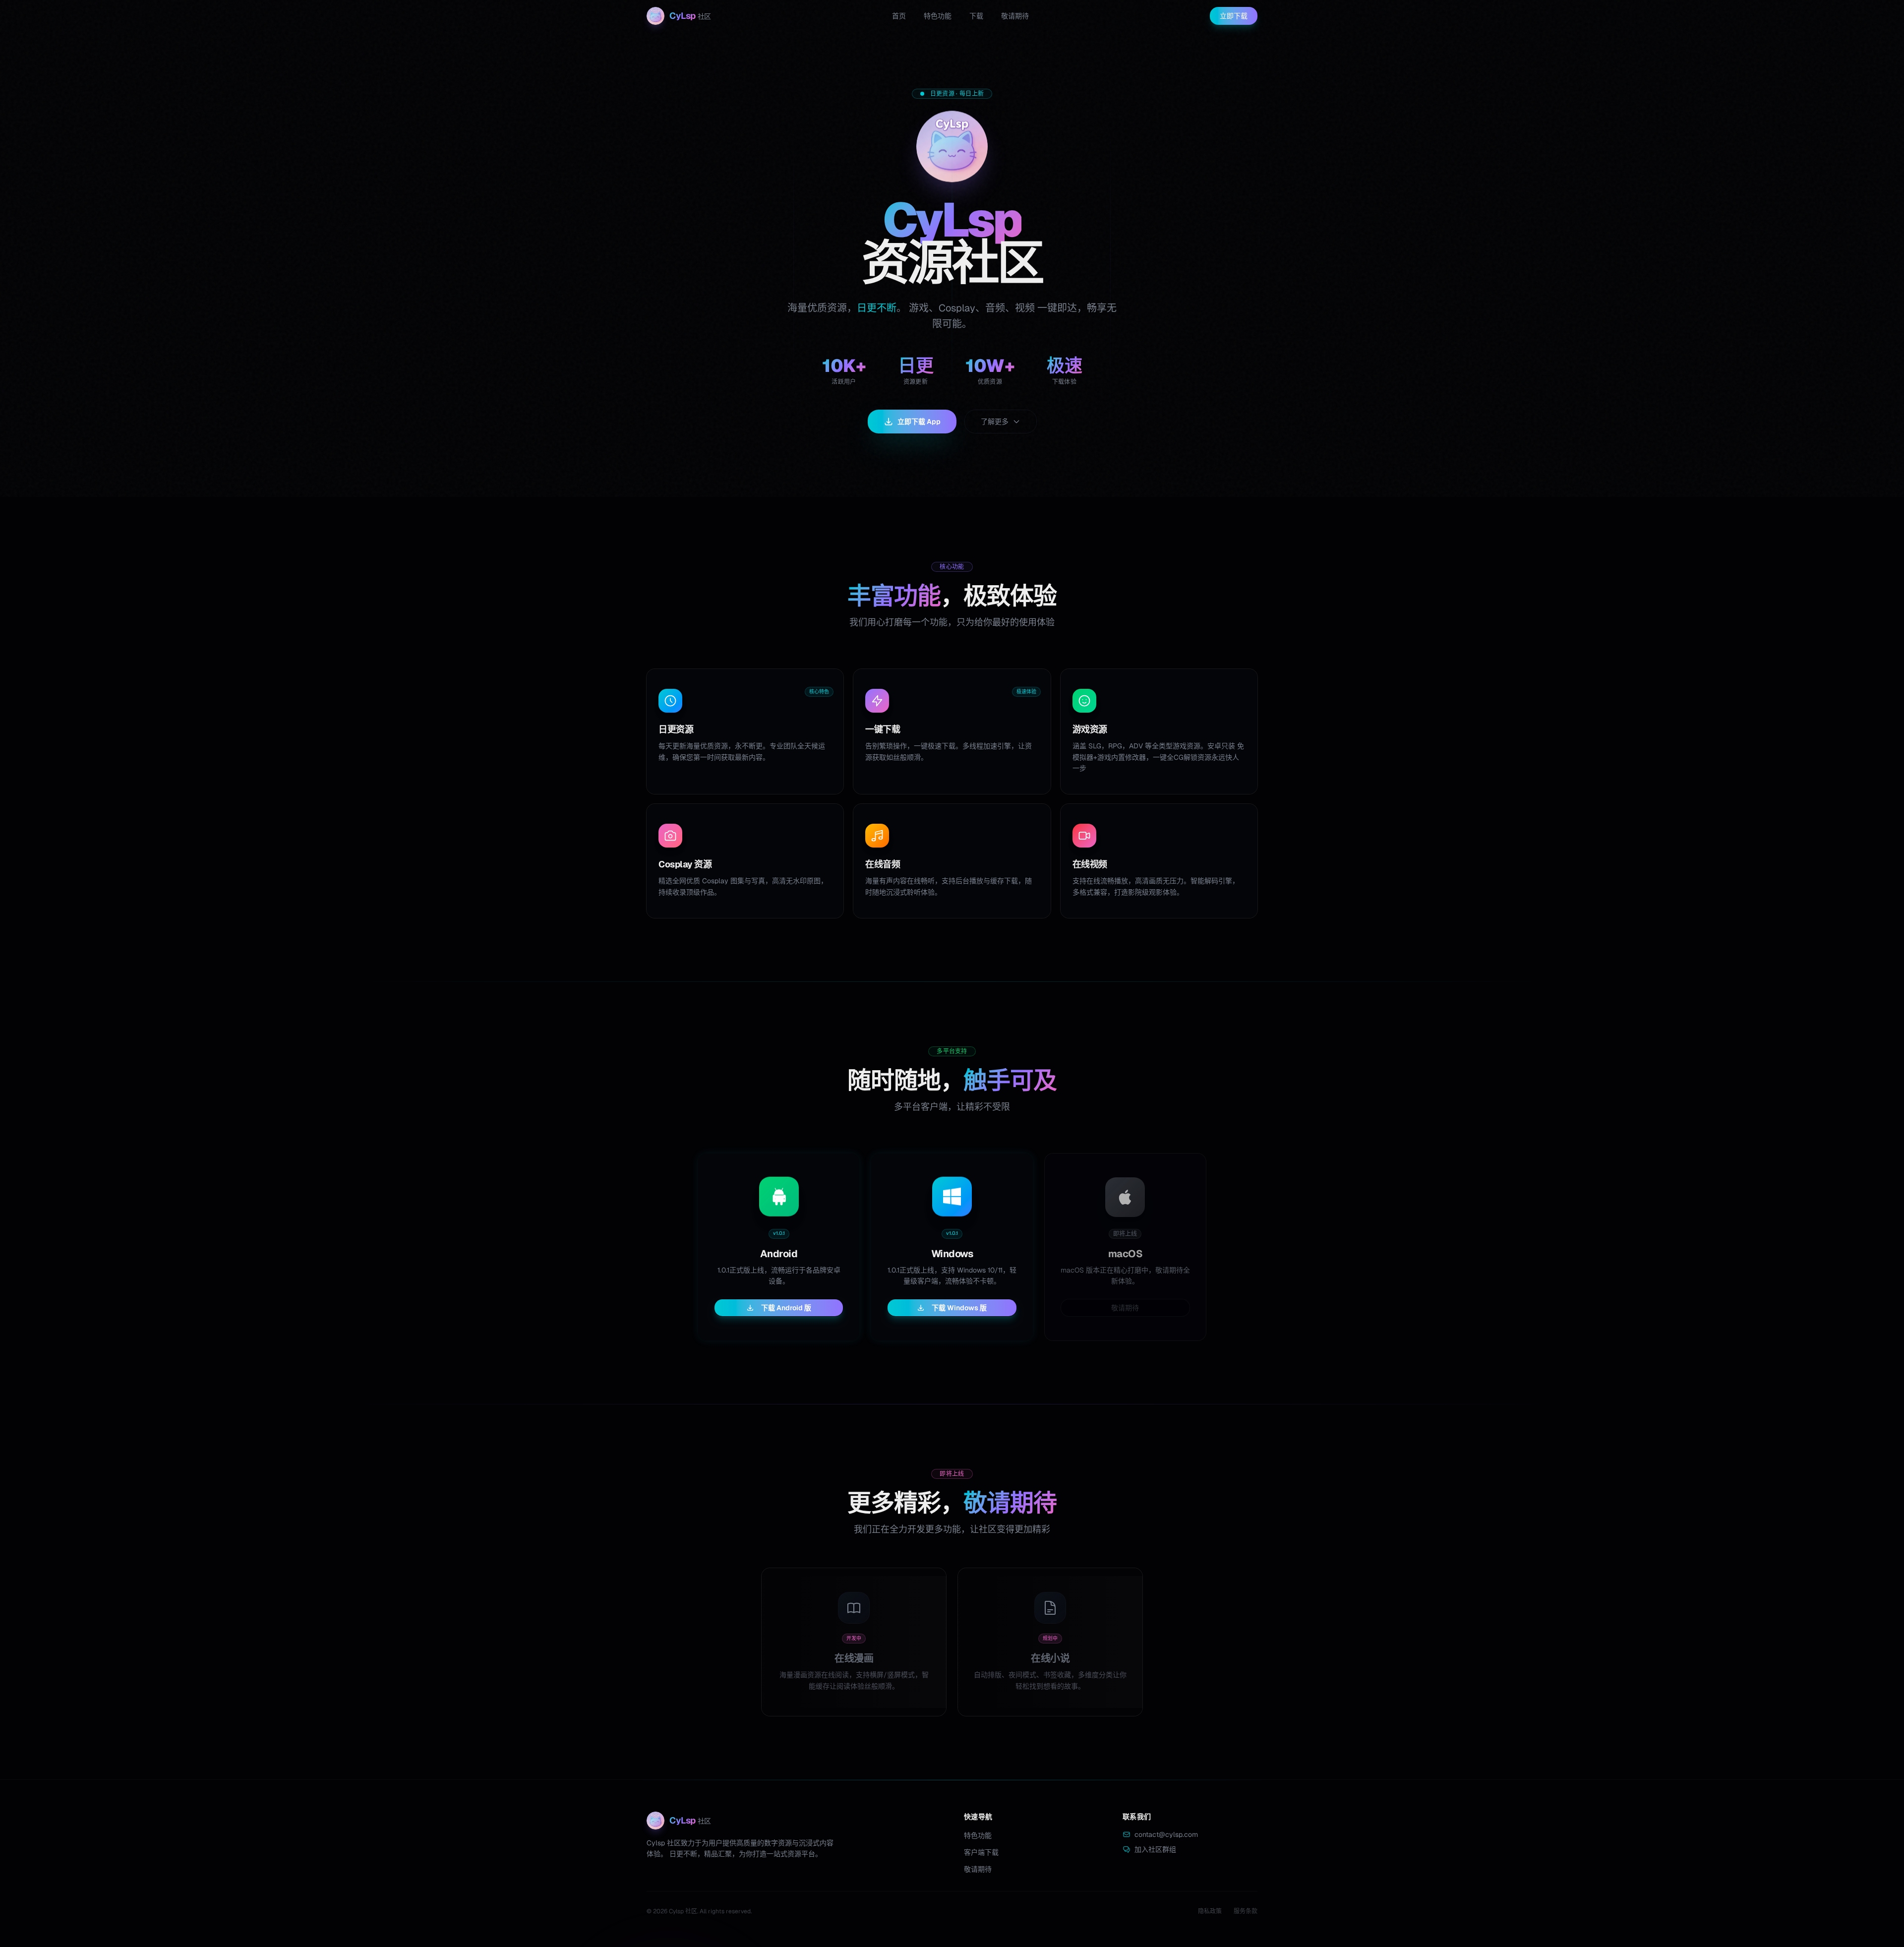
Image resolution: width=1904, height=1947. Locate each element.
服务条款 (1246, 1911)
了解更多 (995, 422)
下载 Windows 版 (959, 1308)
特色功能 (938, 16)
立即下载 (1234, 16)
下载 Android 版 (786, 1308)
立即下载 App (919, 422)
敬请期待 (1015, 16)
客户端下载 (981, 1852)
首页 (899, 16)
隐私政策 (1210, 1911)
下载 (976, 16)
